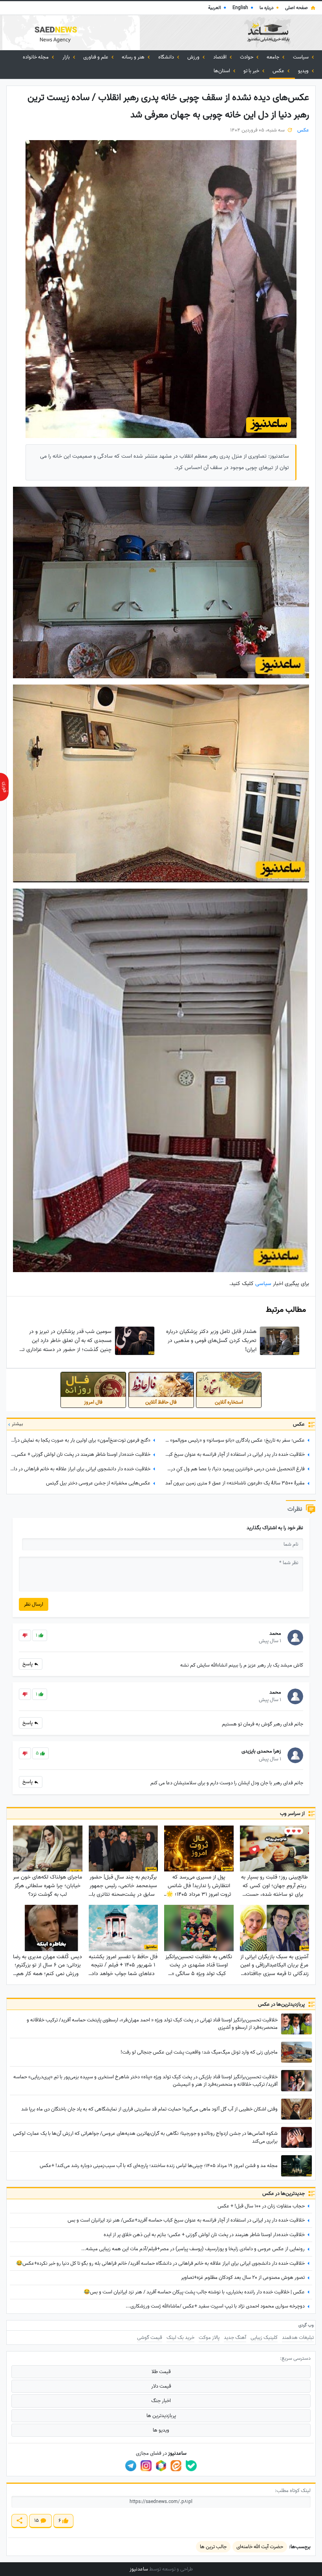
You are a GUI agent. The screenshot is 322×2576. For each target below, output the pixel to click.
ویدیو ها (161, 2430)
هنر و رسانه (134, 57)
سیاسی (263, 1284)
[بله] (191, 2466)
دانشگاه (167, 57)
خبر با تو (252, 71)
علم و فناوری (96, 57)
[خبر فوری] (4, 787)
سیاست (301, 57)
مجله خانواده (36, 57)
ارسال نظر (34, 1604)
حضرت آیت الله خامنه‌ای (260, 2547)
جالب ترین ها (213, 2547)
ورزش (194, 57)
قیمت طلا (161, 2372)
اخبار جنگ (161, 2401)
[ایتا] (176, 2466)
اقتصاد (220, 57)
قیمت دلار (161, 2386)
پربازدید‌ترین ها (161, 2416)
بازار (67, 57)
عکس (279, 71)
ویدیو (304, 71)
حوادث (247, 57)
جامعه (274, 57)
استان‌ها (222, 71)
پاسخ (28, 1664)
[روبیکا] (161, 2466)
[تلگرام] (131, 2466)
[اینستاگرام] (146, 2466)
